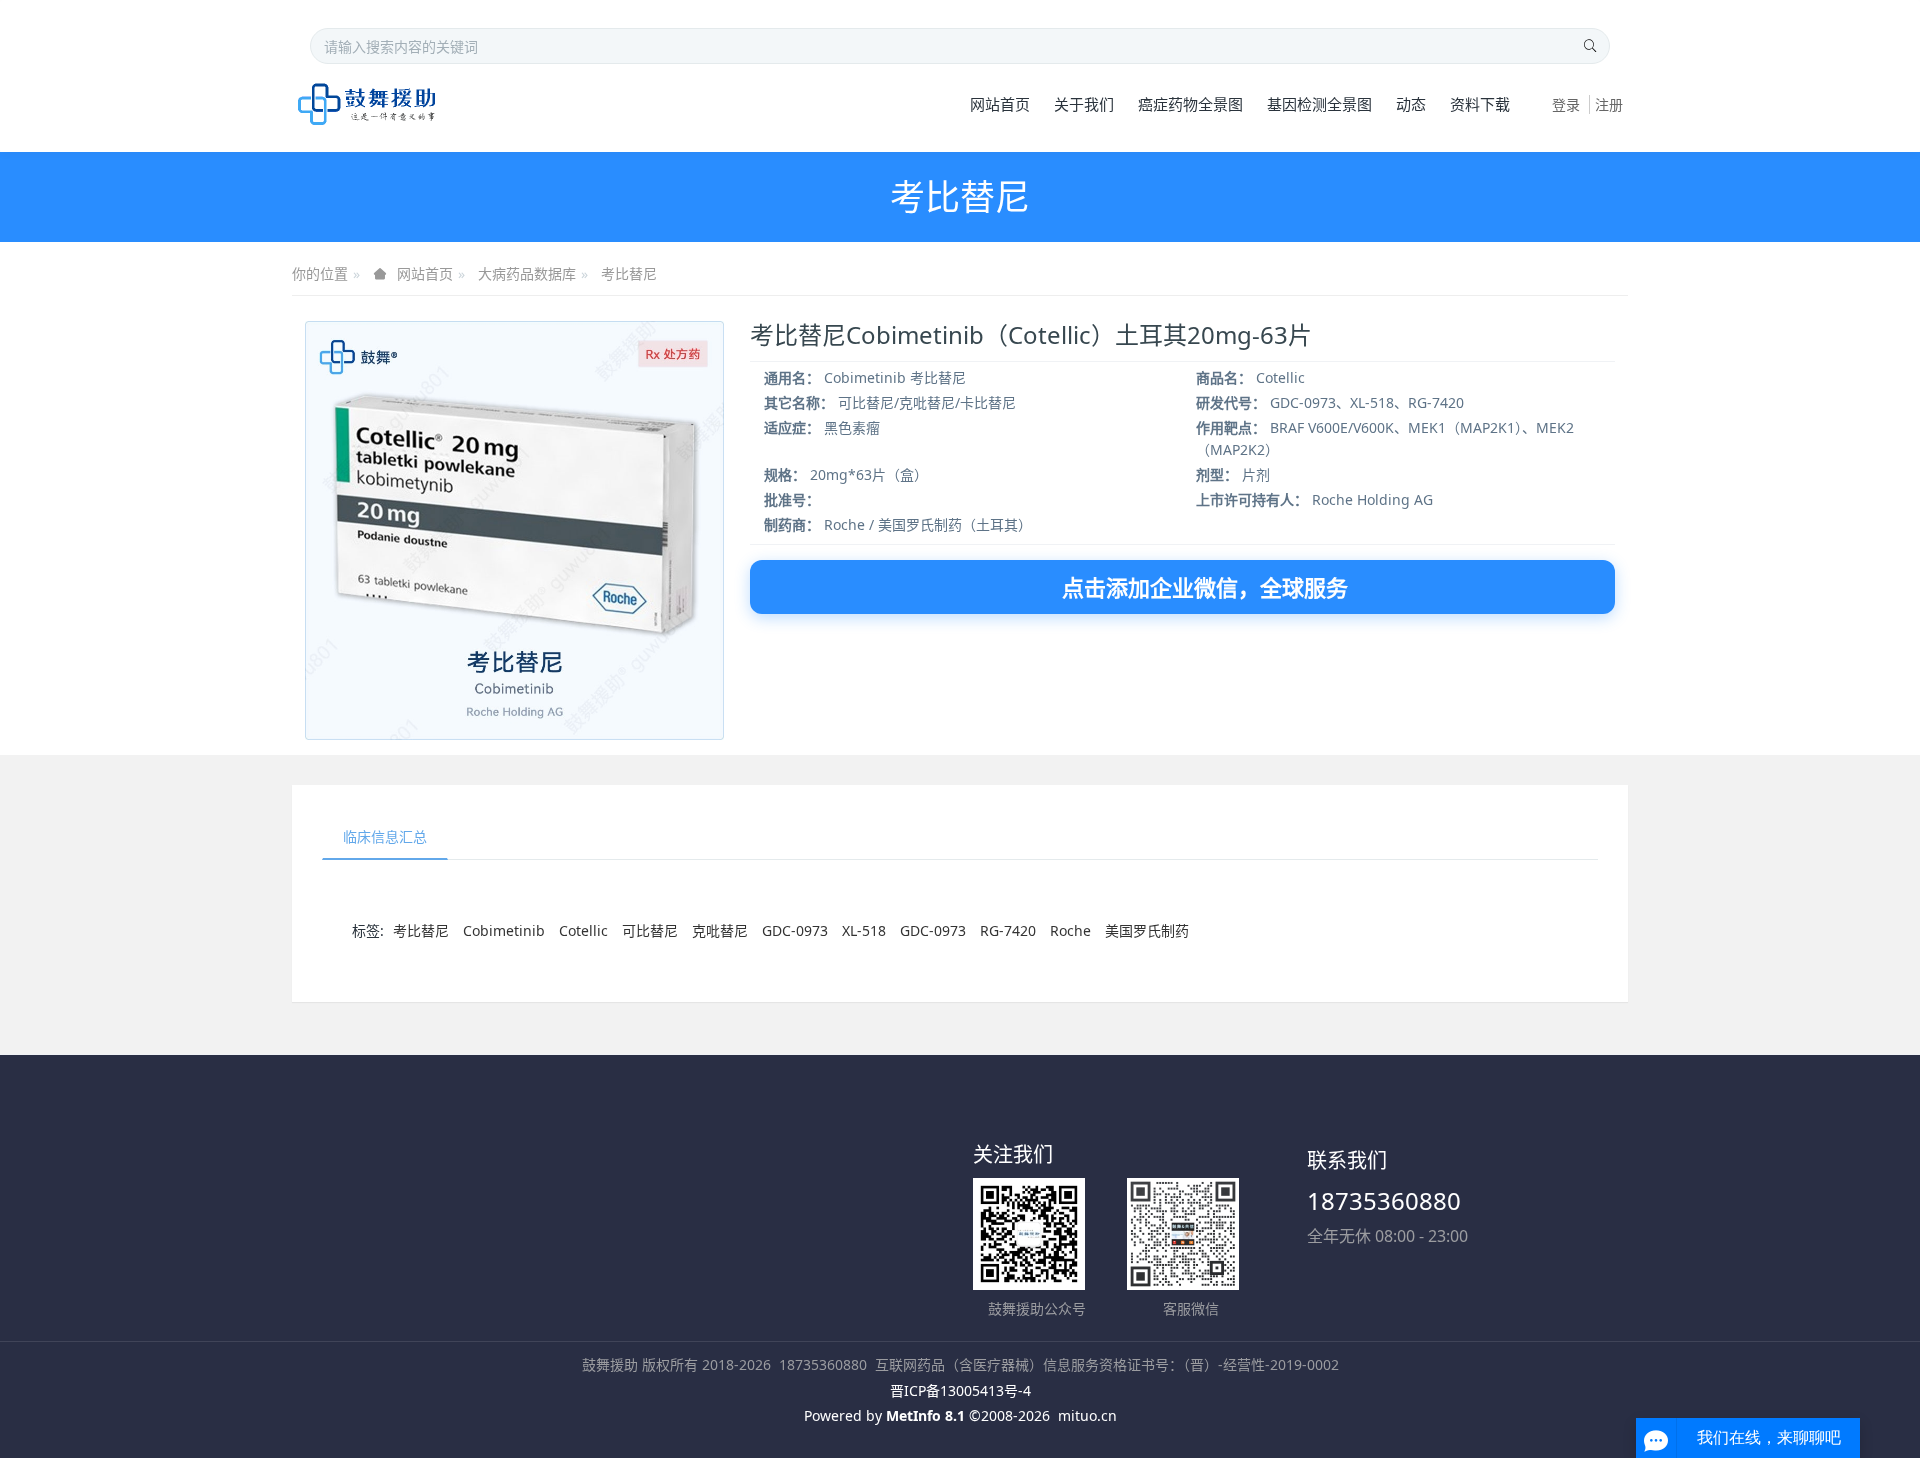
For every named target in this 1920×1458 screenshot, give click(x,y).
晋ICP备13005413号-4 (960, 1390)
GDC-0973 (795, 930)
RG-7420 (1008, 930)
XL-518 (864, 930)
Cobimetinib (504, 930)
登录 (1566, 104)
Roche (1070, 930)
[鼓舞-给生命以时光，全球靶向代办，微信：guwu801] (367, 104)
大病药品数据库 (527, 273)
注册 (1609, 104)
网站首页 (1000, 104)
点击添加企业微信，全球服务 (1205, 587)
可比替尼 (650, 930)
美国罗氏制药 (1147, 930)
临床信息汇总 (385, 836)
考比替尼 (629, 273)
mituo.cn (1087, 1415)
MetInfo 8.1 (925, 1415)
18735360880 (1384, 1200)
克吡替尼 (720, 930)
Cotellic (583, 930)
